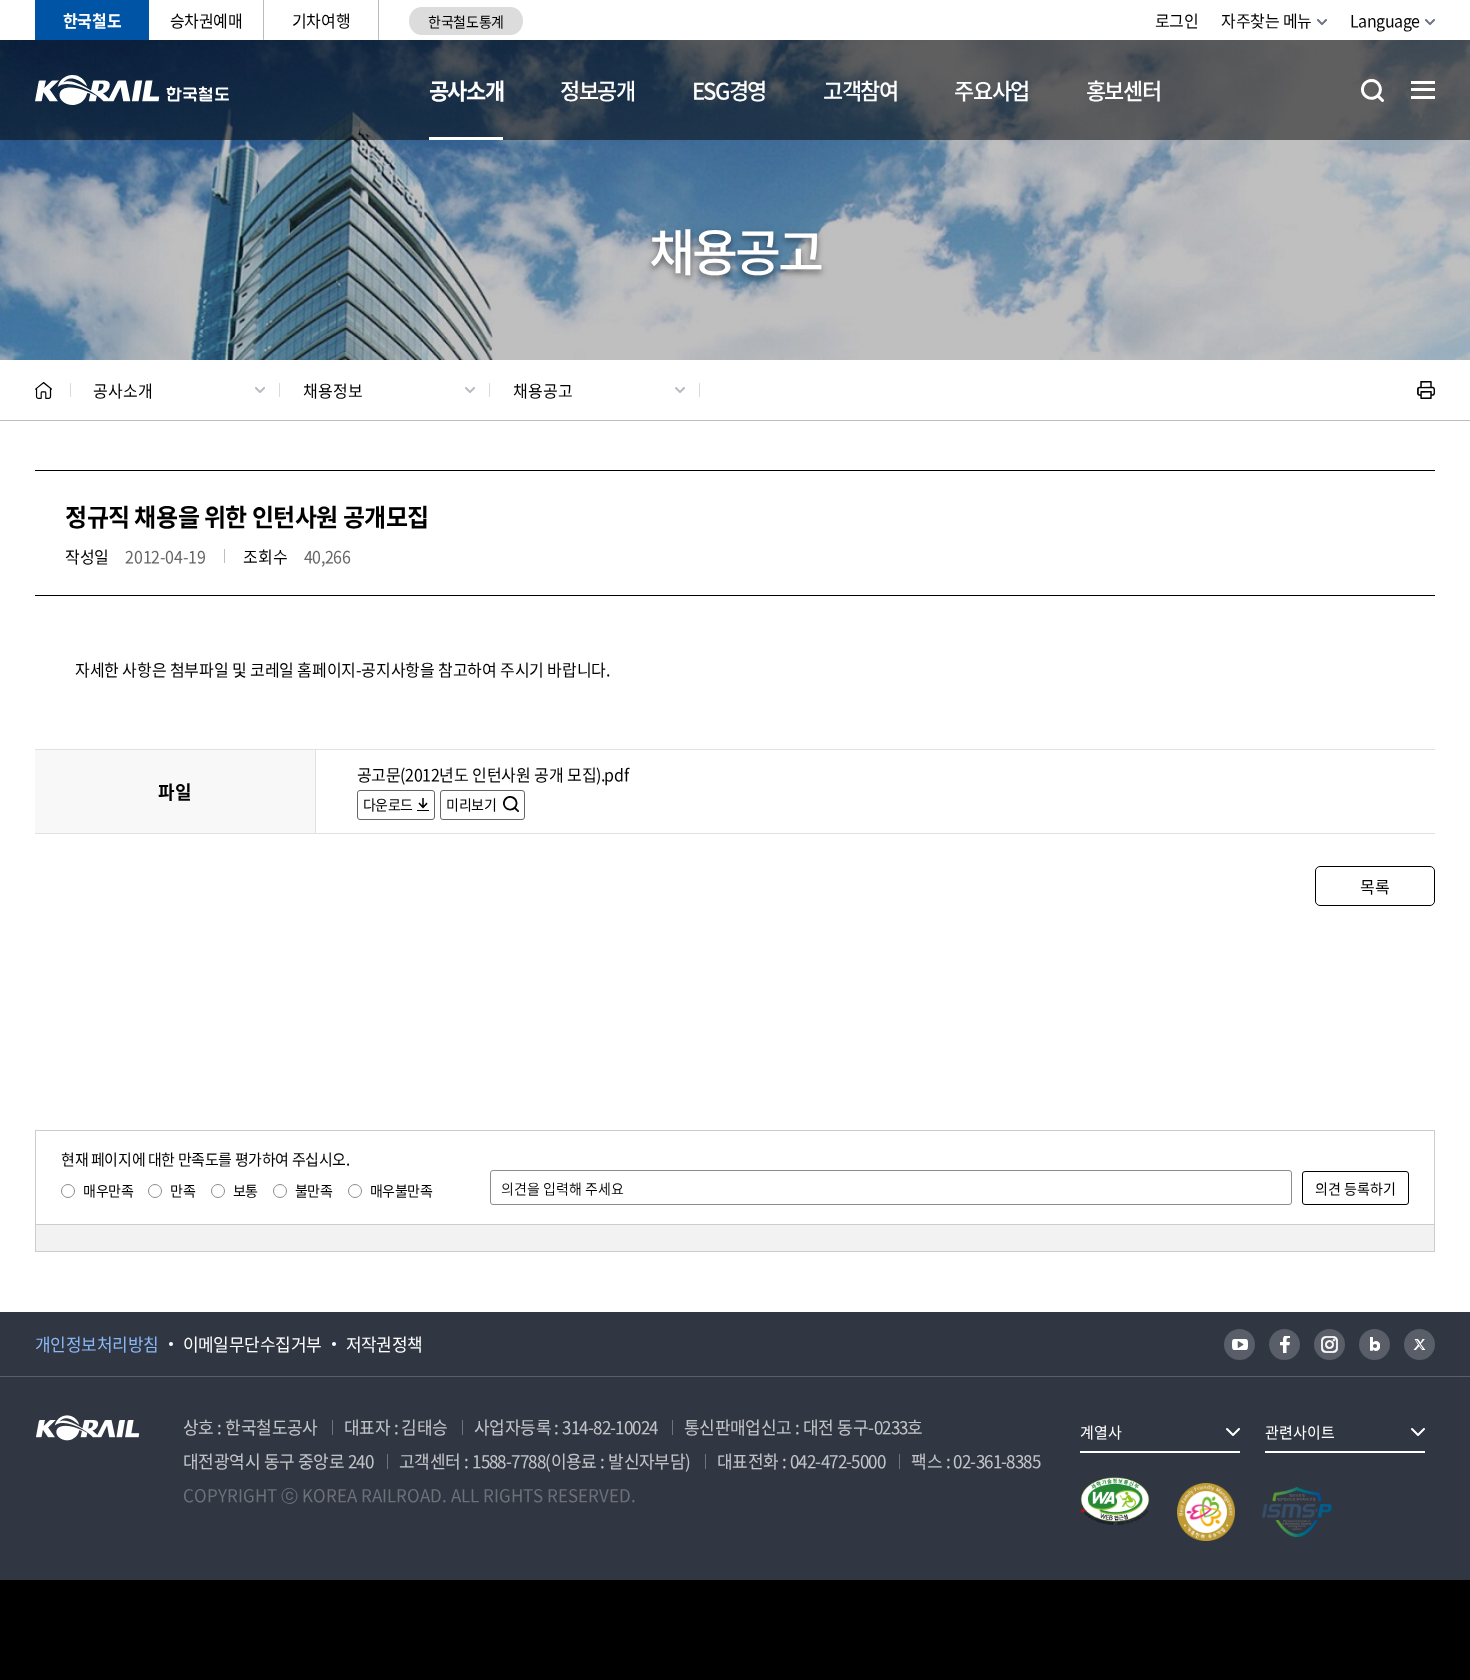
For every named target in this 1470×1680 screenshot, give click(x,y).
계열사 (1101, 1432)
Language (1385, 20)
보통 (245, 1190)
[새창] (1239, 1344)
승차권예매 (206, 20)
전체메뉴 (1423, 90)
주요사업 (991, 89)
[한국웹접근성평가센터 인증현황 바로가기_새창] (1115, 1512)
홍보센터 (1123, 89)
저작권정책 (384, 1344)
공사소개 (466, 89)
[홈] (43, 390)
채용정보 (333, 390)
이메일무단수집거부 (252, 1344)
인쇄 (1426, 390)
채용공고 (543, 390)
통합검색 (1372, 90)
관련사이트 (1300, 1432)
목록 (1374, 886)
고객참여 (860, 89)
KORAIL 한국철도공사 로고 (132, 90)
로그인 (1177, 20)
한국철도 (92, 20)
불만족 (314, 1190)
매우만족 (108, 1190)
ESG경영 (729, 89)
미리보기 (472, 804)
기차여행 (321, 20)
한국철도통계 (465, 21)
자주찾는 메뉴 (1266, 20)
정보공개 (597, 89)
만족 (182, 1190)
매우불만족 (401, 1190)
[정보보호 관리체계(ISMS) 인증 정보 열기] (1297, 1512)
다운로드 (388, 804)
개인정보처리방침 (97, 1344)
